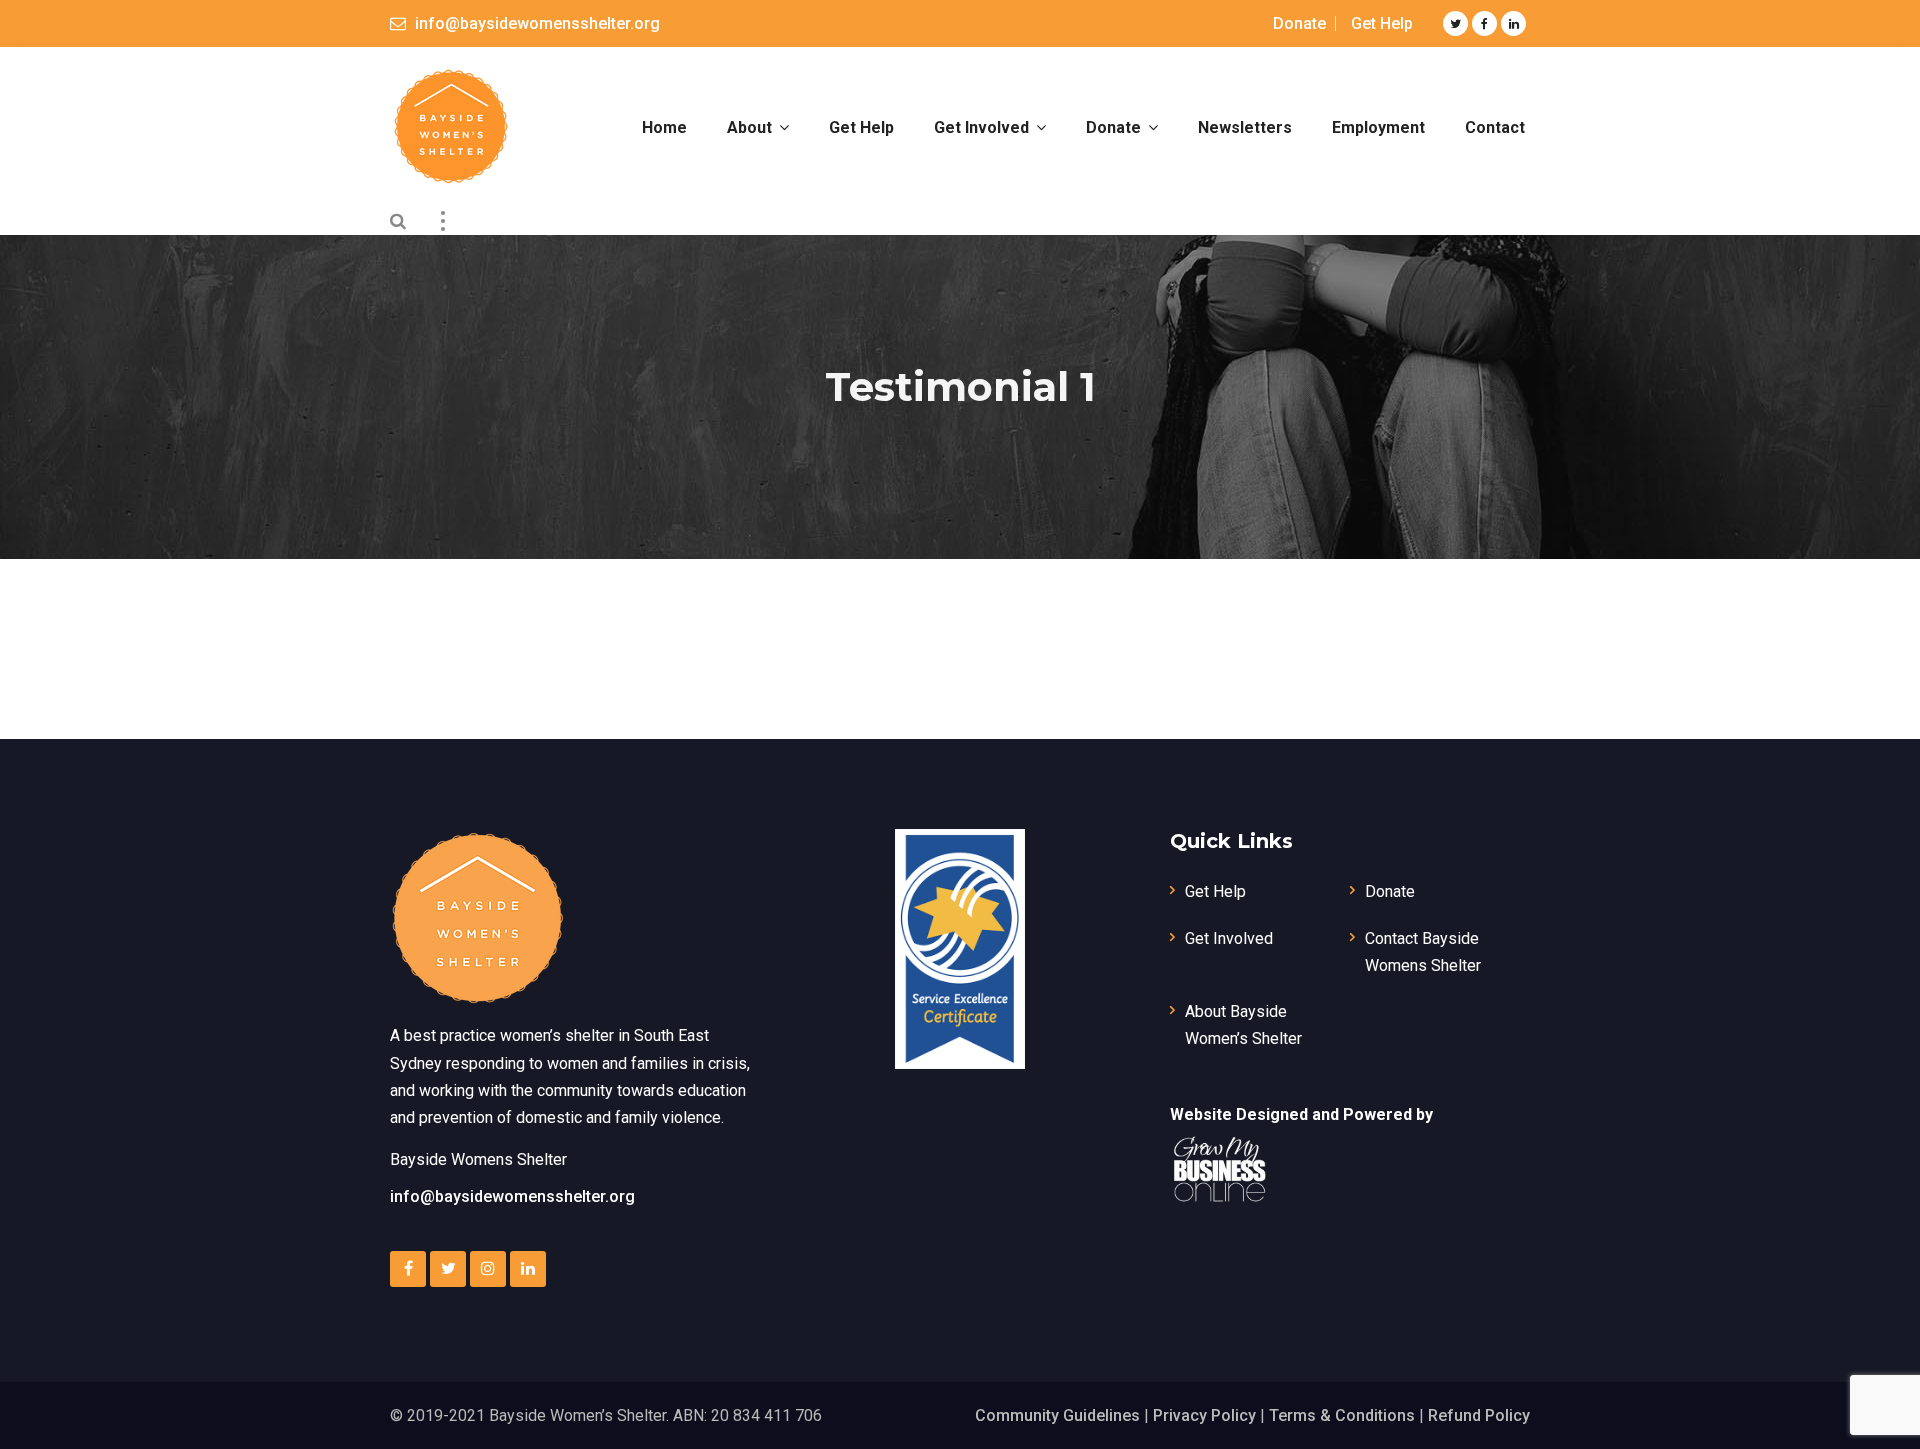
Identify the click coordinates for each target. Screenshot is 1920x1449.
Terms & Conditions (1342, 1415)
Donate (1299, 23)
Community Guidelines (1057, 1415)
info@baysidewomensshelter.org (512, 1196)
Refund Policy (1479, 1415)
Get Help (1382, 23)
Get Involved (1229, 938)
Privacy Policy (1204, 1415)
